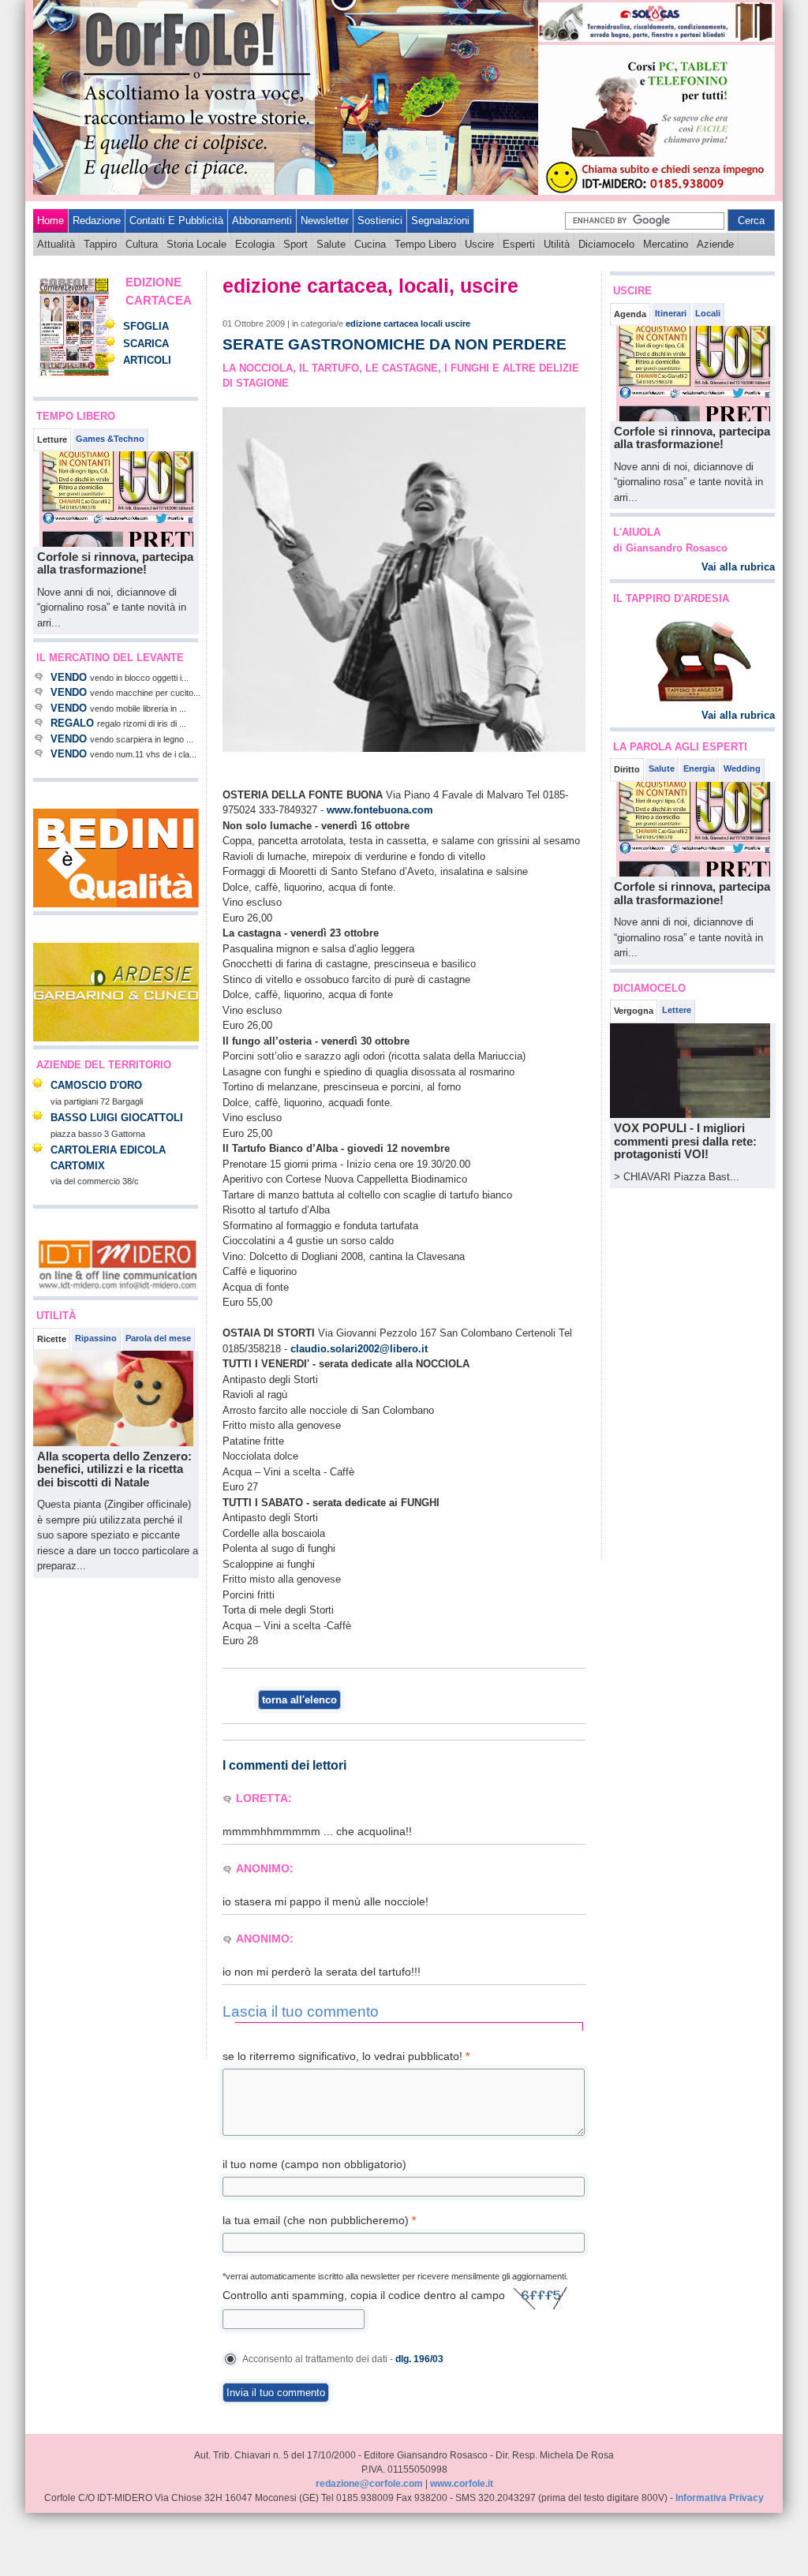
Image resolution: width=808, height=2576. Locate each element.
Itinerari (671, 313)
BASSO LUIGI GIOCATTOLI (117, 1118)
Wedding (742, 768)
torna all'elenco (299, 1700)
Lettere (677, 1010)
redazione (97, 221)
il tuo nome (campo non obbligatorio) (314, 2164)
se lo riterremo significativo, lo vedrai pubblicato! (346, 2056)
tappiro (100, 244)
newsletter (325, 221)
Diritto (627, 769)
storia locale (196, 244)
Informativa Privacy (720, 2498)
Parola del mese (158, 1338)
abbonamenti (262, 221)
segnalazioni (440, 221)
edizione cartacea (382, 323)
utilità (557, 244)
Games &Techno (110, 439)
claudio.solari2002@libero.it (359, 1349)
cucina (370, 244)
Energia (699, 768)
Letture (52, 439)
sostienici (380, 221)
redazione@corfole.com (369, 2484)
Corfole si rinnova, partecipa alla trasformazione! (115, 563)
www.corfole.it (462, 2484)
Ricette (52, 1339)
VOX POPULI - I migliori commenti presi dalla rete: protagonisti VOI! (685, 1141)
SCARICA (146, 344)
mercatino (666, 244)
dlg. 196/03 (419, 2359)
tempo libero (425, 244)
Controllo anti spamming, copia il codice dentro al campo (364, 2295)
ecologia (255, 244)
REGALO (72, 723)
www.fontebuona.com (380, 810)
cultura (142, 244)
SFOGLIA (146, 326)
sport (296, 244)
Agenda (630, 314)
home (50, 221)
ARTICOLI (147, 360)
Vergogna (634, 1011)
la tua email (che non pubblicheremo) (319, 2220)
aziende (715, 244)
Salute (662, 768)
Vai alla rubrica (738, 567)
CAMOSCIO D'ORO (96, 1085)
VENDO (69, 677)
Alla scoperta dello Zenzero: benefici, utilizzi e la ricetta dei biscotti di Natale (114, 1469)
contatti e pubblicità (176, 221)
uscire (479, 244)
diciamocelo (606, 244)
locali (432, 323)
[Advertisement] (80, 1819)
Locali (708, 313)
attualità (56, 244)
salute (331, 244)
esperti (519, 244)
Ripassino (96, 1338)
